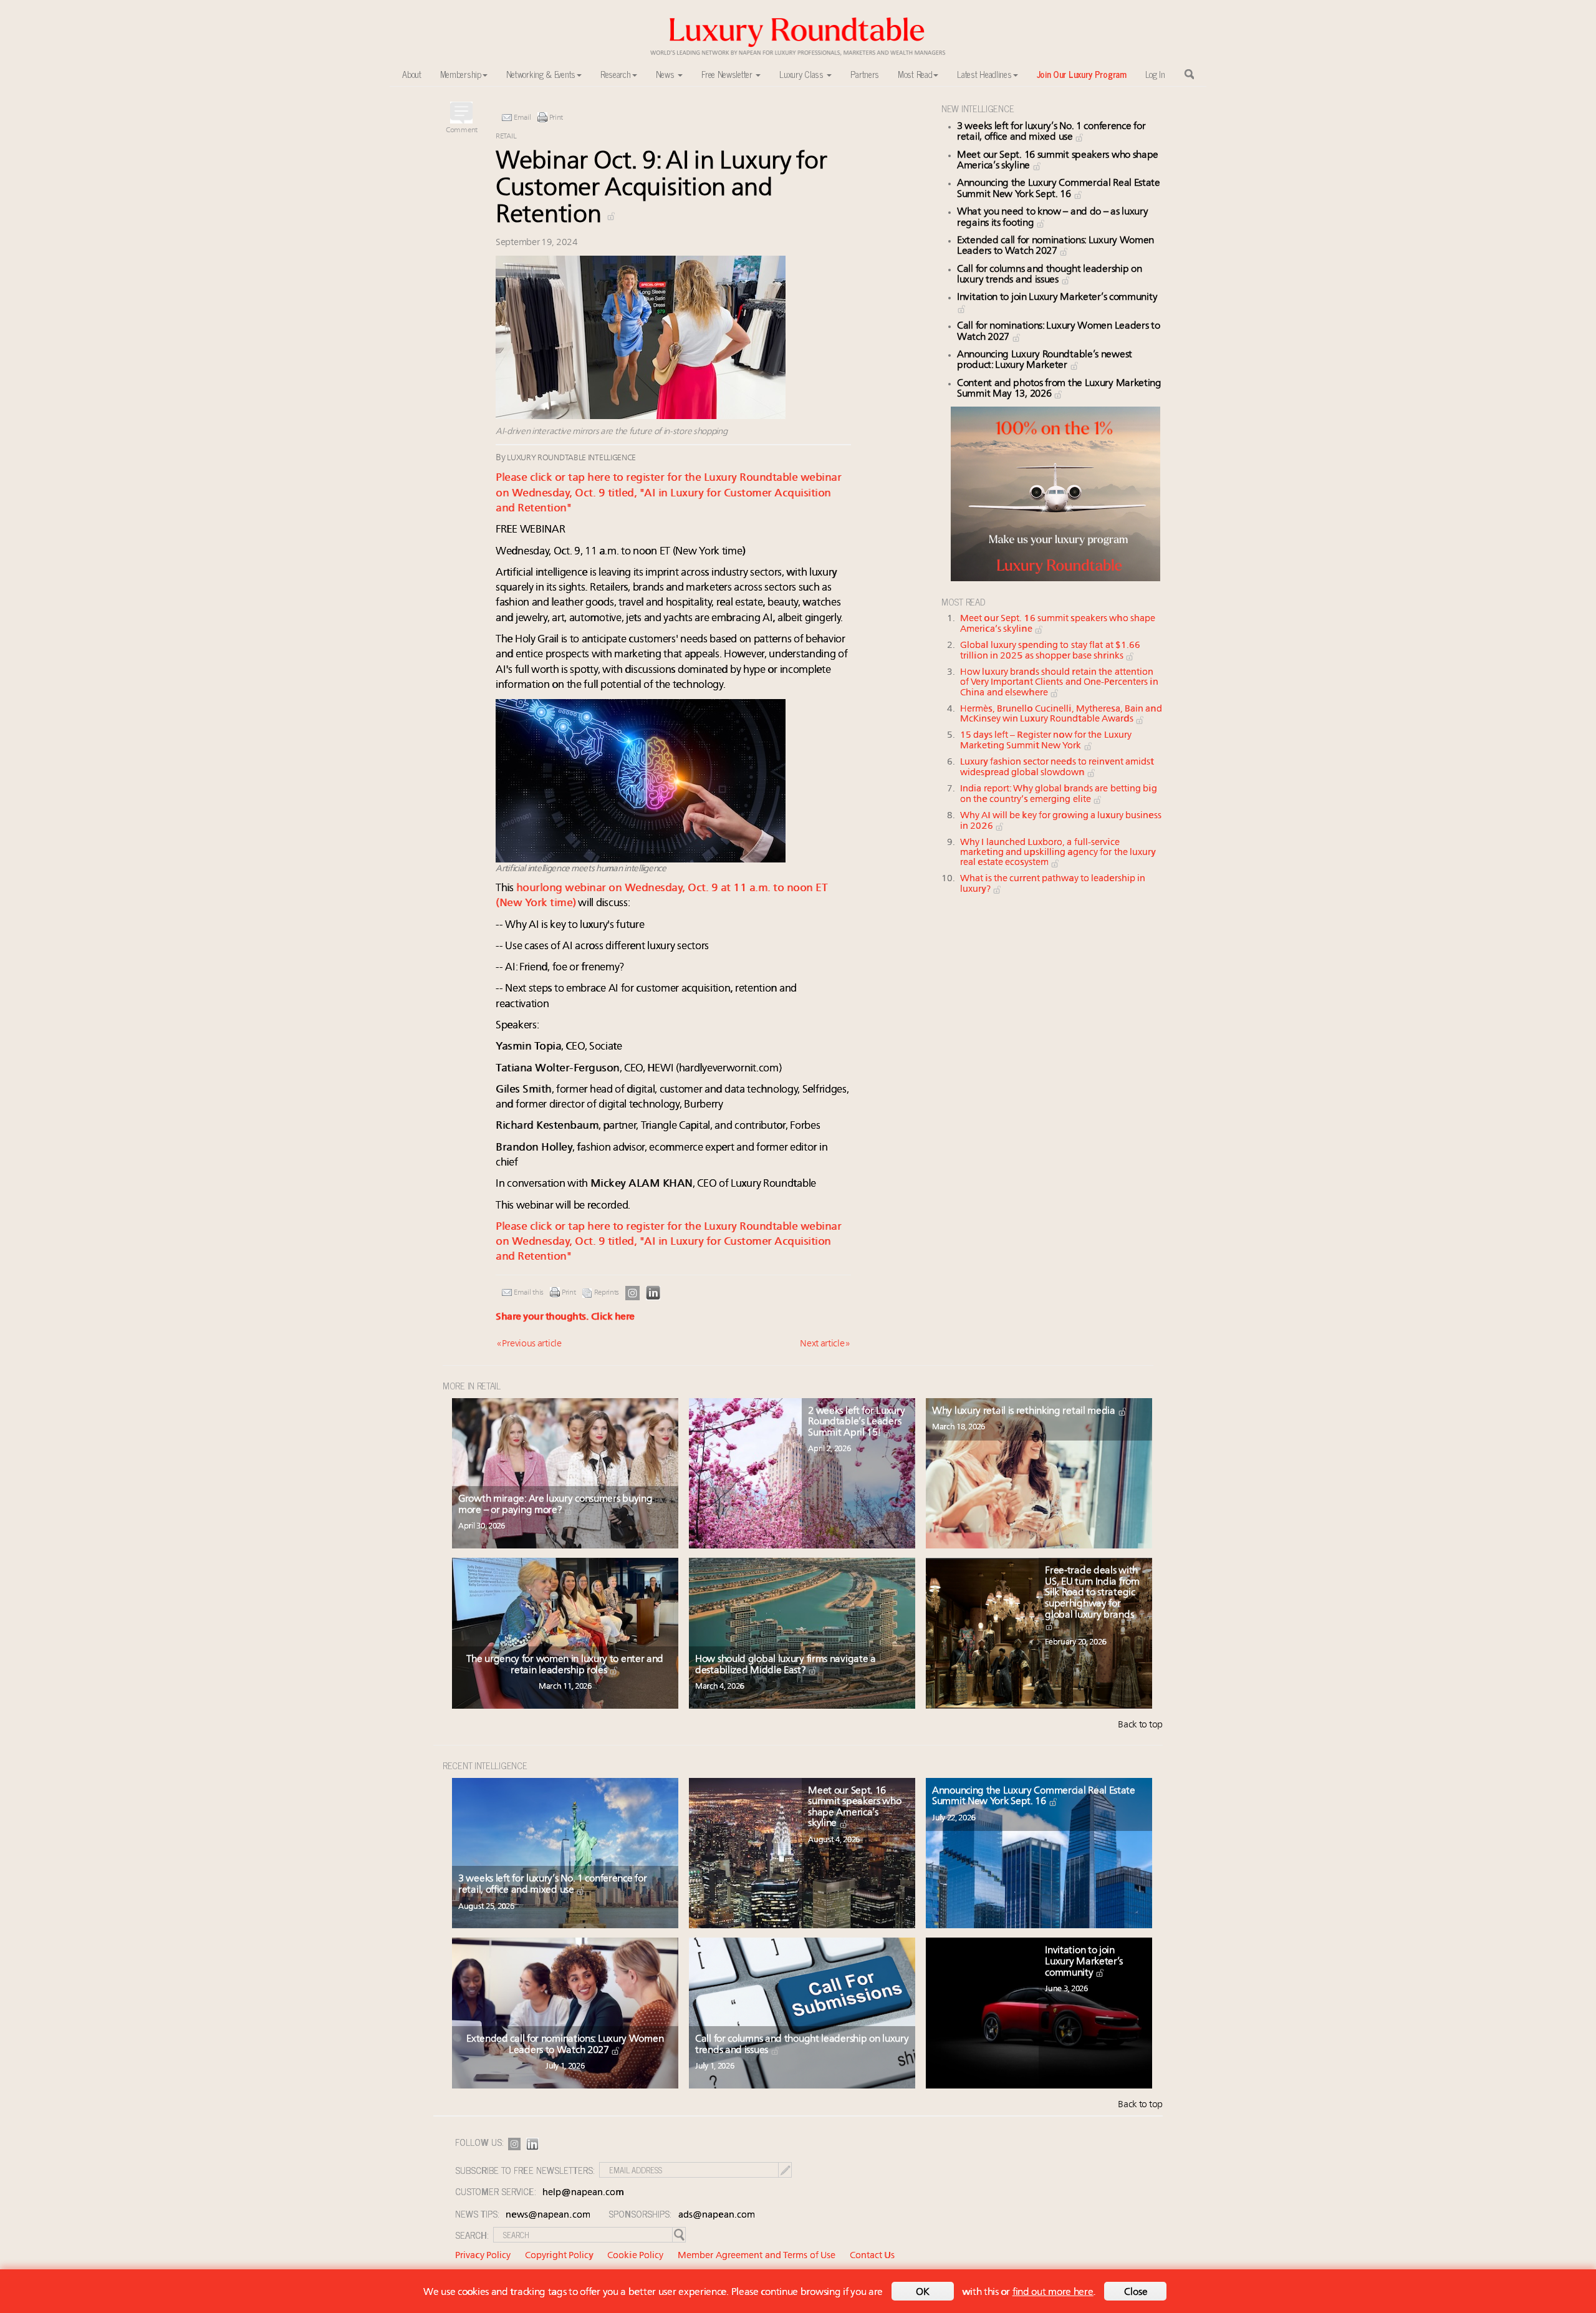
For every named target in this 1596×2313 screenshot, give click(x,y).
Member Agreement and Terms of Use (757, 2256)
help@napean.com (583, 2193)
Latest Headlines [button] (984, 74)
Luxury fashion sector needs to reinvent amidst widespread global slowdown (1057, 768)
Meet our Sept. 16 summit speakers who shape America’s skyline (854, 1808)
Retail (506, 137)
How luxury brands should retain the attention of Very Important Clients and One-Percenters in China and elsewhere (1059, 683)
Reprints (607, 1293)
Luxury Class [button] (802, 74)
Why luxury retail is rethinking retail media (1025, 1411)
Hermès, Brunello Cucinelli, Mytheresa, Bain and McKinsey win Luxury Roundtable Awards (1061, 715)
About (412, 74)
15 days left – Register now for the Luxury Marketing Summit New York (1046, 741)
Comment (462, 130)
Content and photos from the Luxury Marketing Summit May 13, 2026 (1059, 389)
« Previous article (529, 1344)
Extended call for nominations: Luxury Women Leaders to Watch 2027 (1055, 246)
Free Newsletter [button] (728, 74)
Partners (865, 74)
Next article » (825, 1344)
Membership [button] (461, 74)
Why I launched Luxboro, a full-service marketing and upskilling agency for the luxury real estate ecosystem (1058, 853)
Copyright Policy (559, 2256)
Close (1136, 2292)
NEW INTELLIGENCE (978, 108)
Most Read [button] (915, 74)
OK (923, 2292)
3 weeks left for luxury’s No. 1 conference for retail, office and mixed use (1051, 132)
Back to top (1140, 1725)
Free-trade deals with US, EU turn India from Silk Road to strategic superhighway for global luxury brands (1092, 1593)
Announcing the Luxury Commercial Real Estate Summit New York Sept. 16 (1059, 189)
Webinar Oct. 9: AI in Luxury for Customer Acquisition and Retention (661, 189)
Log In (1155, 74)
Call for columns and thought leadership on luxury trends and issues (1049, 275)
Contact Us (872, 2256)
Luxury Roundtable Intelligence (571, 458)
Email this (529, 1293)
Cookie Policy (635, 2256)
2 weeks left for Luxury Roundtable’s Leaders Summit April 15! (856, 1422)
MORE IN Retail (472, 1385)
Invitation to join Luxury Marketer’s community (1084, 1962)
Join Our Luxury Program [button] (1082, 74)
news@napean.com (548, 2215)
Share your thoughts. (565, 1317)
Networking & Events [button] (541, 74)
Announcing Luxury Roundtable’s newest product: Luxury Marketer (1045, 360)
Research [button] (616, 74)
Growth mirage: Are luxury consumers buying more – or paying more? (555, 1505)
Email (522, 118)
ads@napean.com (717, 2215)
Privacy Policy (483, 2256)
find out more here (1053, 2292)
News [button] (666, 74)
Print (556, 118)
